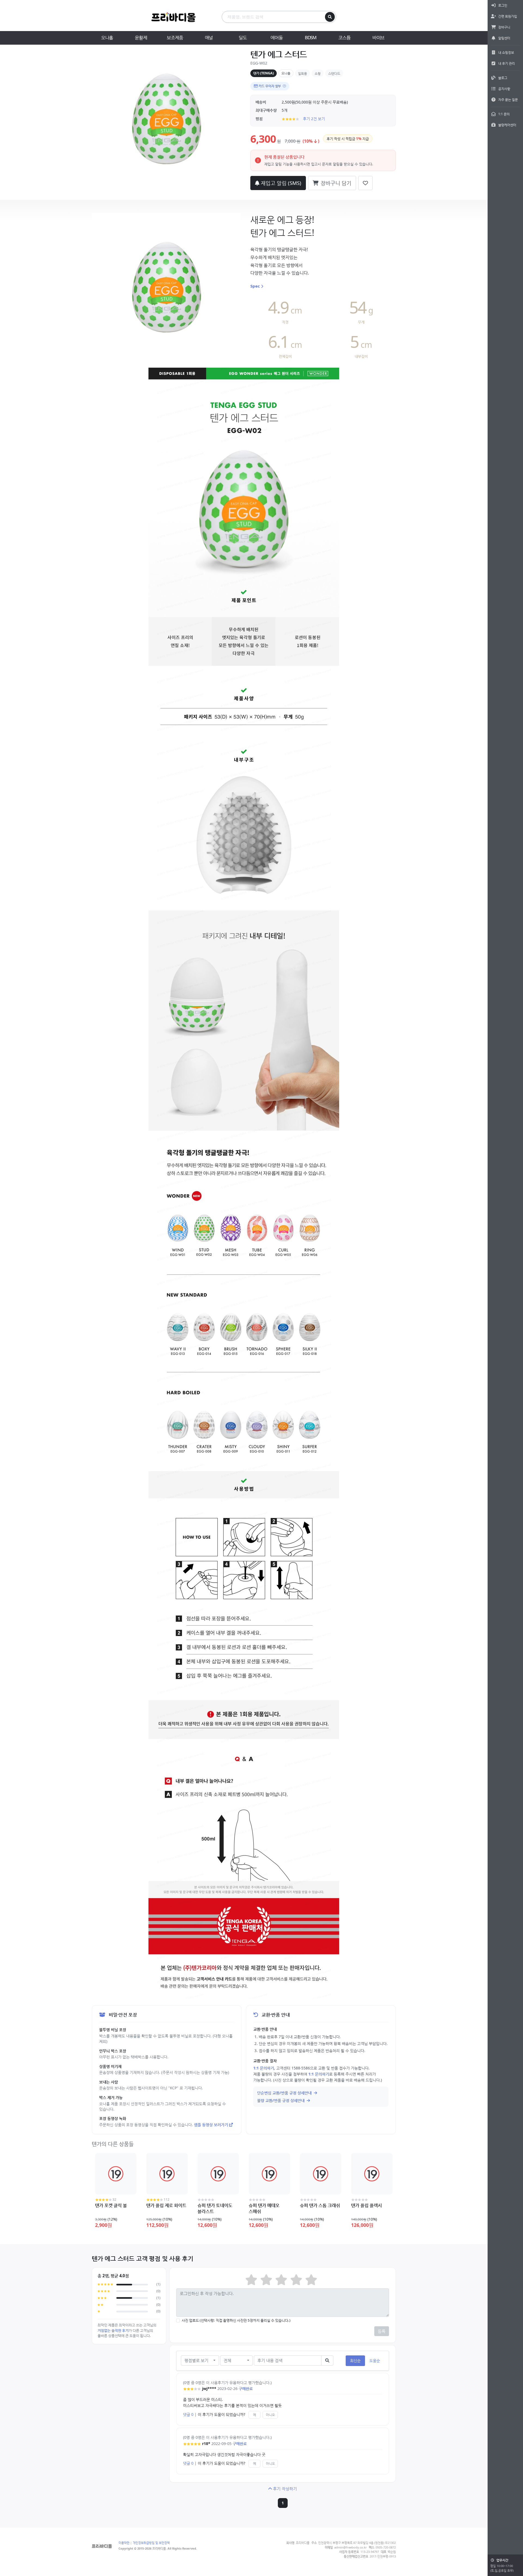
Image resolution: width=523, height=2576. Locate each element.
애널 (209, 37)
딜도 (243, 37)
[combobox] (200, 2360)
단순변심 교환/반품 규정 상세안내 (285, 2093)
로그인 (503, 5)
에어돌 (276, 37)
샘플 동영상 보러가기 (211, 2125)
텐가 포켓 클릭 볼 (111, 2205)
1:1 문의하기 (264, 2068)
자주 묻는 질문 (508, 100)
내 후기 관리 (507, 63)
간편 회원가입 (508, 16)
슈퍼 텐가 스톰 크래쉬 (320, 2205)
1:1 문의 (504, 114)
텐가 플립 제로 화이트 (166, 2205)
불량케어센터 (507, 125)
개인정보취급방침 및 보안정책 (151, 2543)
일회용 (302, 73)
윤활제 (141, 37)
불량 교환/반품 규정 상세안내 (281, 2100)
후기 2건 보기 (314, 119)
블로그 (503, 78)
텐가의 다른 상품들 (113, 2144)
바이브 (378, 37)
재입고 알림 (280, 183)
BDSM (311, 37)
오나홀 (107, 37)
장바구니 (504, 27)
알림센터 (504, 38)
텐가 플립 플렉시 (367, 2205)
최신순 (355, 2360)
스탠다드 (334, 73)
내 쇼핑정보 (506, 52)
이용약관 (124, 2543)
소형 (318, 73)
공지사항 (504, 89)
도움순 (375, 2360)
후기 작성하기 (285, 2489)
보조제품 (175, 37)
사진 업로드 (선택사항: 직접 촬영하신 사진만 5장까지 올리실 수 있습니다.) (236, 2320)
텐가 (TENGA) (264, 73)
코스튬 (344, 37)
